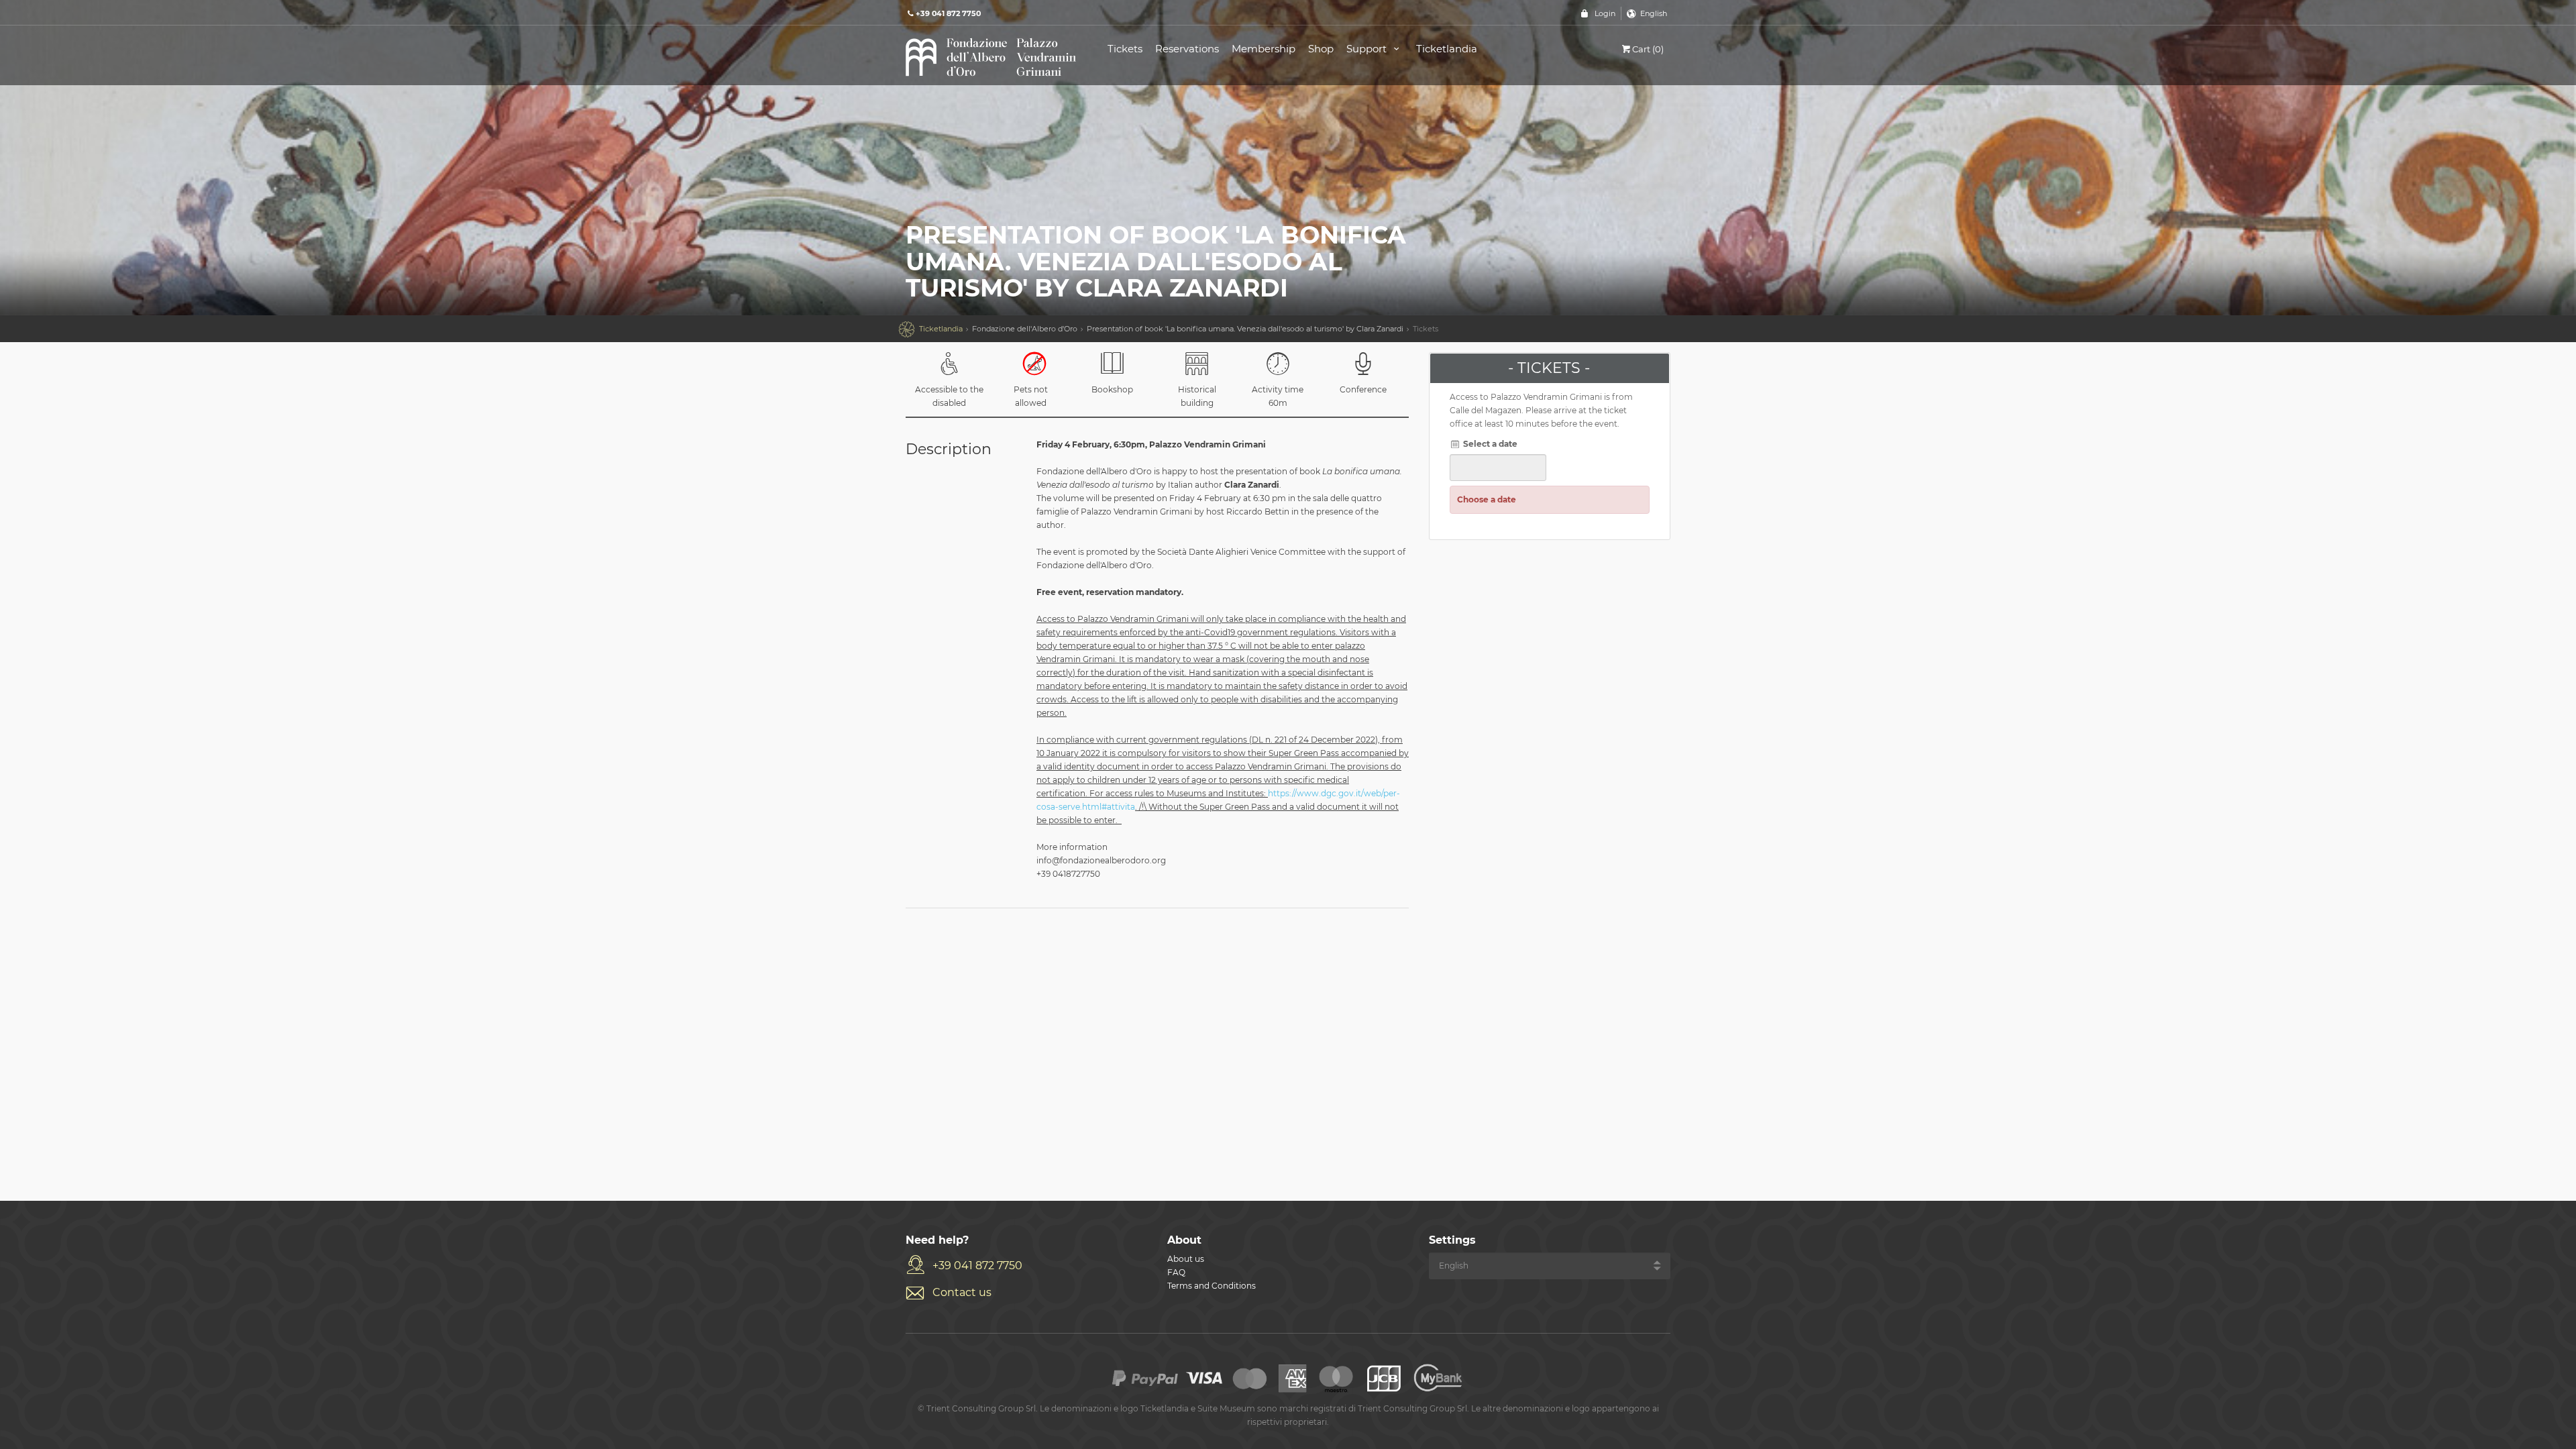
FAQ (1176, 1272)
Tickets (1125, 49)
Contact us (962, 1292)
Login (1605, 13)
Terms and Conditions (1212, 1286)
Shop (1321, 49)
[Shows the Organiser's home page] (991, 56)
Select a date (1489, 444)
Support (1368, 49)
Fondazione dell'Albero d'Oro (1025, 329)
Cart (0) (1648, 49)
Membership (1264, 49)
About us (1186, 1259)
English (1654, 13)
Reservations (1187, 49)
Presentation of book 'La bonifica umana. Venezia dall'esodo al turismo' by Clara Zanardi (1245, 329)
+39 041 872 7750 (977, 1266)
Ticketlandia (1447, 49)
